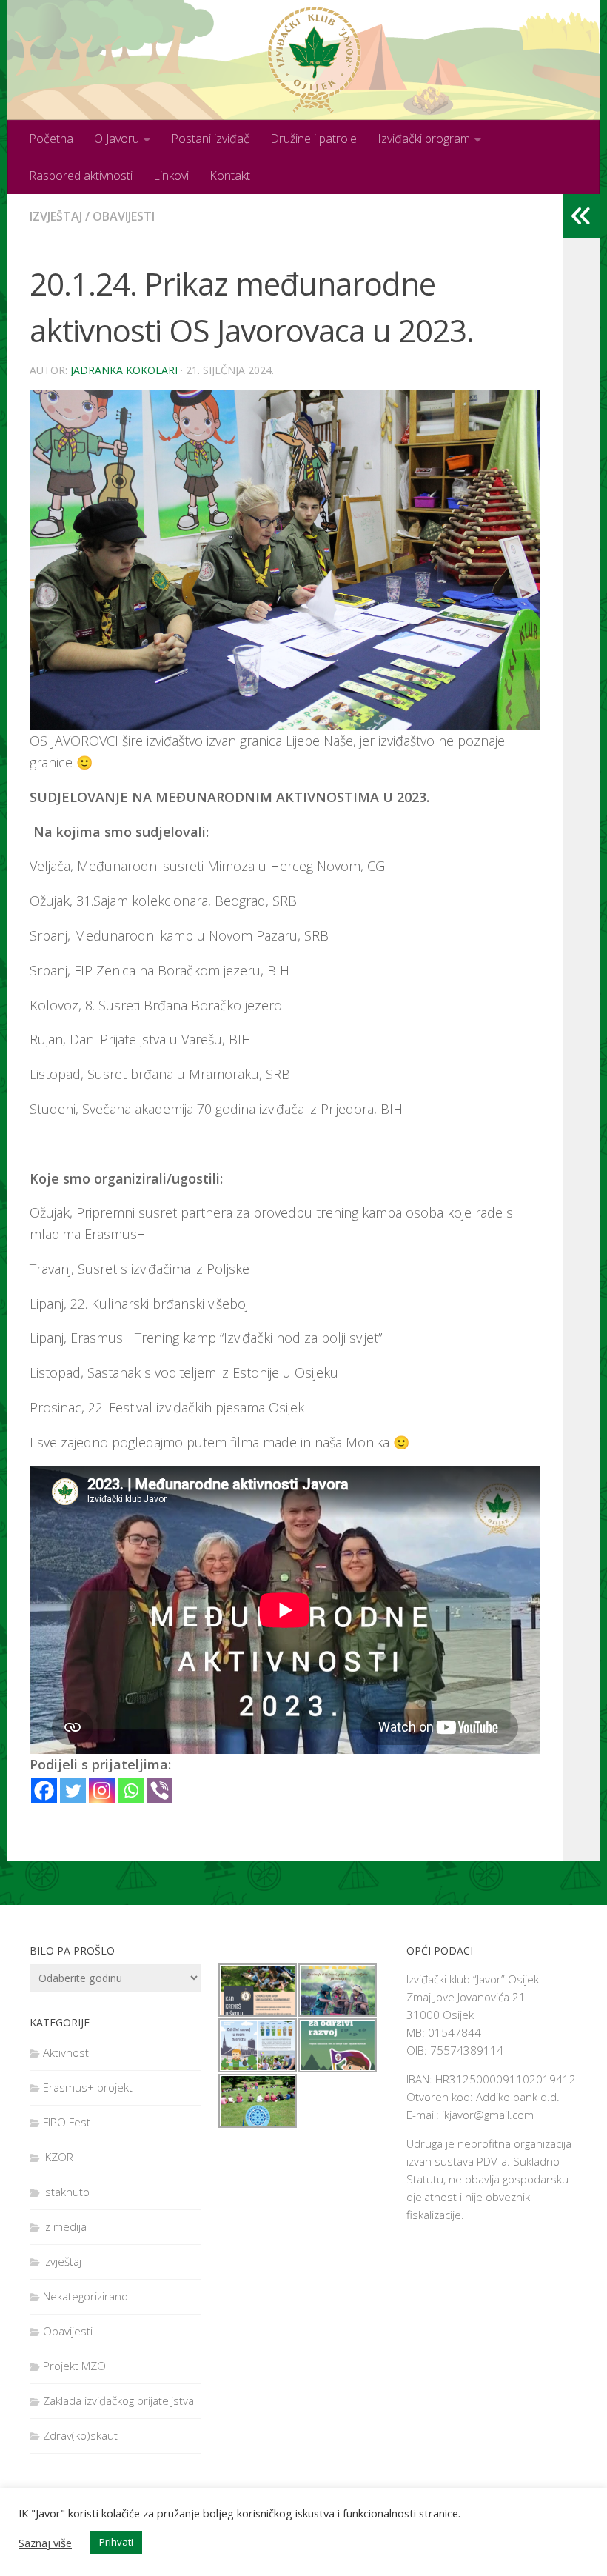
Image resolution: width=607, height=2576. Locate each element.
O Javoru (117, 139)
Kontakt (230, 176)
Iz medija (65, 2226)
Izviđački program (424, 139)
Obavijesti (124, 216)
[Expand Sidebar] (581, 216)
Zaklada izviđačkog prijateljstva (118, 2400)
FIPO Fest (67, 2122)
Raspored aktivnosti (81, 176)
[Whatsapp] (131, 1791)
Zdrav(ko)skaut (80, 2435)
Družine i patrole (313, 139)
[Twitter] (73, 1791)
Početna (51, 139)
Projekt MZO (74, 2366)
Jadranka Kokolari (124, 370)
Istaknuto (66, 2192)
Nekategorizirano (85, 2296)
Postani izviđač (210, 139)
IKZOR (58, 2157)
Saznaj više (45, 2543)
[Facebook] (44, 1791)
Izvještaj (56, 216)
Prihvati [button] (116, 2542)
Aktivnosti (67, 2052)
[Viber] (160, 1791)
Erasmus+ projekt (88, 2087)
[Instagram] (102, 1791)
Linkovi (171, 176)
